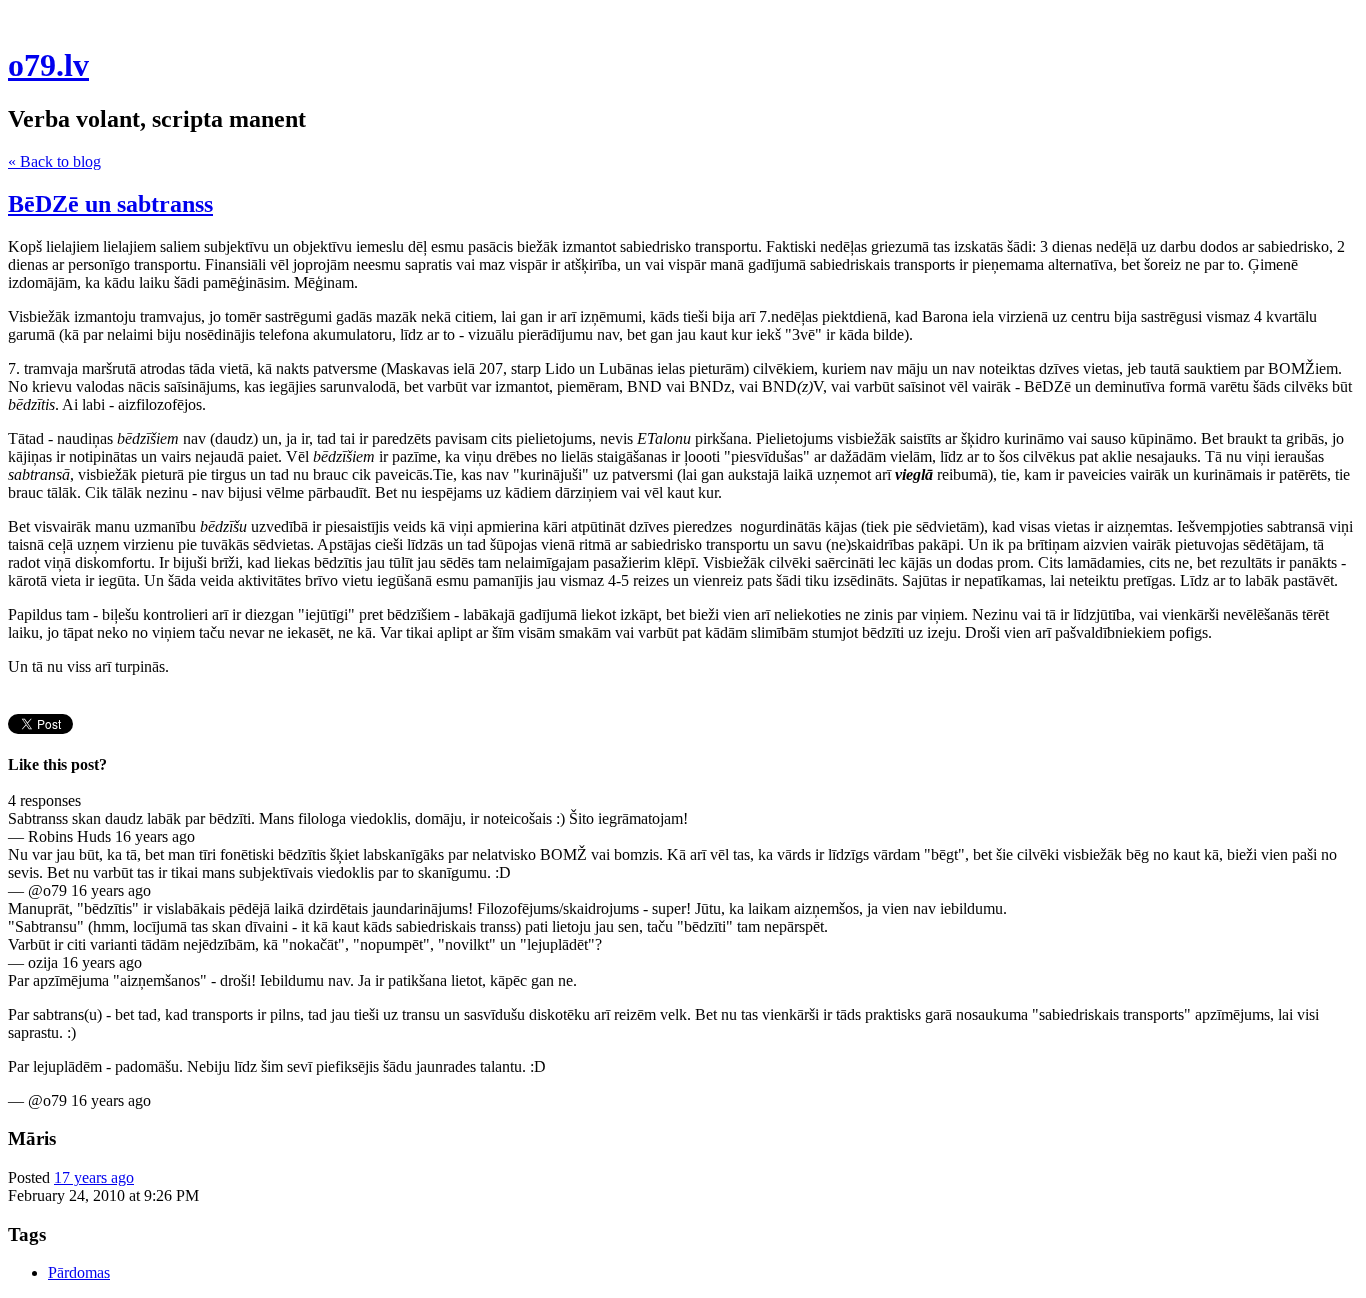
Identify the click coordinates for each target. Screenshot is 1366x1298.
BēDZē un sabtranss (110, 204)
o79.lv (48, 65)
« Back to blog (54, 161)
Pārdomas (79, 1272)
